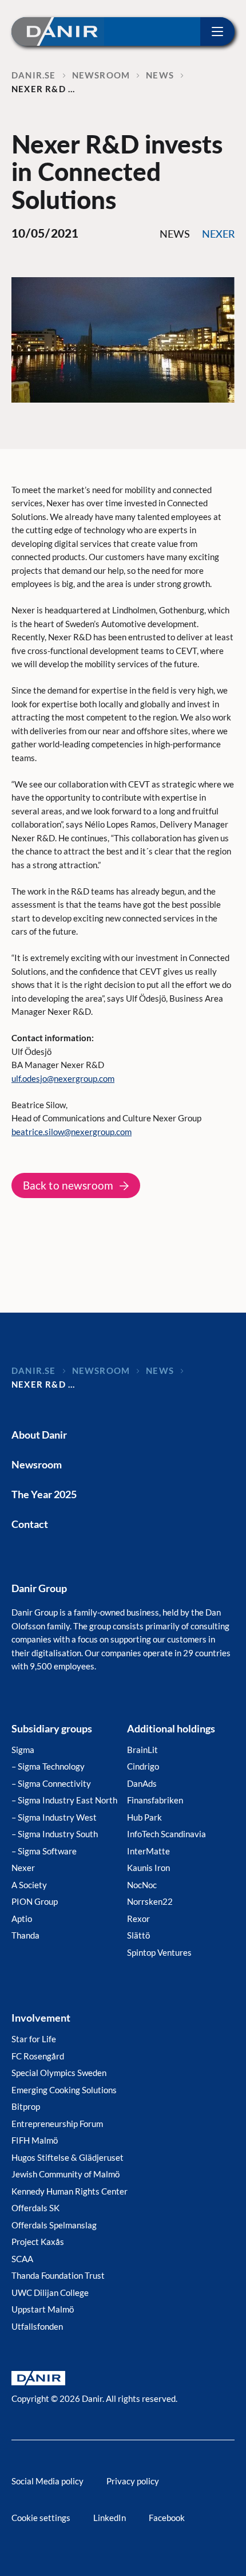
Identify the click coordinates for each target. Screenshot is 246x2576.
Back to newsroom (68, 1185)
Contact (30, 1524)
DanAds (142, 1783)
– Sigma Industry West (54, 1817)
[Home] (58, 31)
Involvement (41, 2018)
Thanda (25, 1935)
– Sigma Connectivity (51, 1783)
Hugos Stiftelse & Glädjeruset (68, 2157)
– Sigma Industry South (55, 1834)
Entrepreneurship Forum (57, 2124)
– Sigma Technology (48, 1766)
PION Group (35, 1901)
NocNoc (142, 1885)
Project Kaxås (38, 2242)
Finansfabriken (155, 1800)
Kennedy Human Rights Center (70, 2191)
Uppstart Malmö (43, 2309)
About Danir (39, 1435)
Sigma (23, 1750)
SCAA (22, 2259)
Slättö (138, 1935)
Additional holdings (171, 1728)
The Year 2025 (44, 1494)
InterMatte (148, 1851)
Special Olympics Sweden (59, 2073)
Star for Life (34, 2039)
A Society (29, 1885)
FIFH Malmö (35, 2140)
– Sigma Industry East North (64, 1800)
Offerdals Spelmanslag (54, 2225)
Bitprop (26, 2106)
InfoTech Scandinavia (166, 1834)
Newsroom (37, 1464)
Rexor (138, 1919)
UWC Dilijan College (50, 2293)
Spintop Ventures (159, 1952)
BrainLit (142, 1750)
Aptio (22, 1919)
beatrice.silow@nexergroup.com (72, 1132)
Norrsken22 (150, 1901)
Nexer (23, 1868)
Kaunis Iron (148, 1868)
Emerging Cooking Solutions (64, 2090)
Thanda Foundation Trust (58, 2275)
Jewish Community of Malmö (66, 2174)
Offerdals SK (35, 2208)
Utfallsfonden (37, 2326)
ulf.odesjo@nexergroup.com (63, 1078)
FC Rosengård (38, 2056)
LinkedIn (110, 2518)
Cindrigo (143, 1766)
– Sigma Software (44, 1851)
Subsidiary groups (52, 1728)
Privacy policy (133, 2481)
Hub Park (144, 1817)
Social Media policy (47, 2481)
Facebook (167, 2518)
